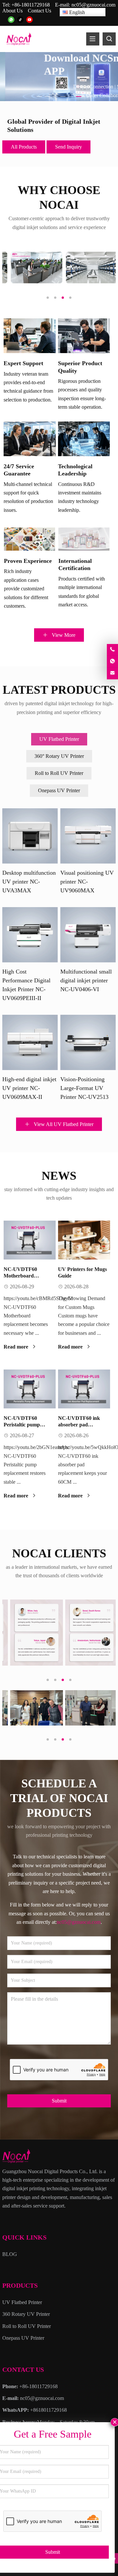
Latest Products (59, 690)
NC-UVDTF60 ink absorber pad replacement (79, 1425)
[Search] (109, 39)
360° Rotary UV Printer (59, 756)
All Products (24, 147)
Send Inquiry (69, 147)
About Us (12, 11)
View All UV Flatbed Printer (63, 1124)
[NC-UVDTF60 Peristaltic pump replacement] (30, 1389)
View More (63, 635)
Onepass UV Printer (59, 790)
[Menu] (93, 39)
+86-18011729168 (31, 5)
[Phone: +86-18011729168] (112, 650)
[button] (39, 95)
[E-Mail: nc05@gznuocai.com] (112, 673)
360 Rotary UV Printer (26, 2314)
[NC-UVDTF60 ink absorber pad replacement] (84, 1389)
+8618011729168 (49, 2410)
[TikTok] (20, 20)
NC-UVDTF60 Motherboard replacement (20, 1276)
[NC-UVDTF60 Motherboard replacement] (30, 1240)
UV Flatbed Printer (59, 739)
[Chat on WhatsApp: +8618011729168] (112, 662)
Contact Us (39, 11)
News (59, 1176)
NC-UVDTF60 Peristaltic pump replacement (22, 1425)
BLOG (10, 2254)
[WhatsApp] (11, 20)
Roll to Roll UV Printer (59, 773)
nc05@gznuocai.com (93, 5)
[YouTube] (29, 20)
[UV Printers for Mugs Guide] (84, 1240)
